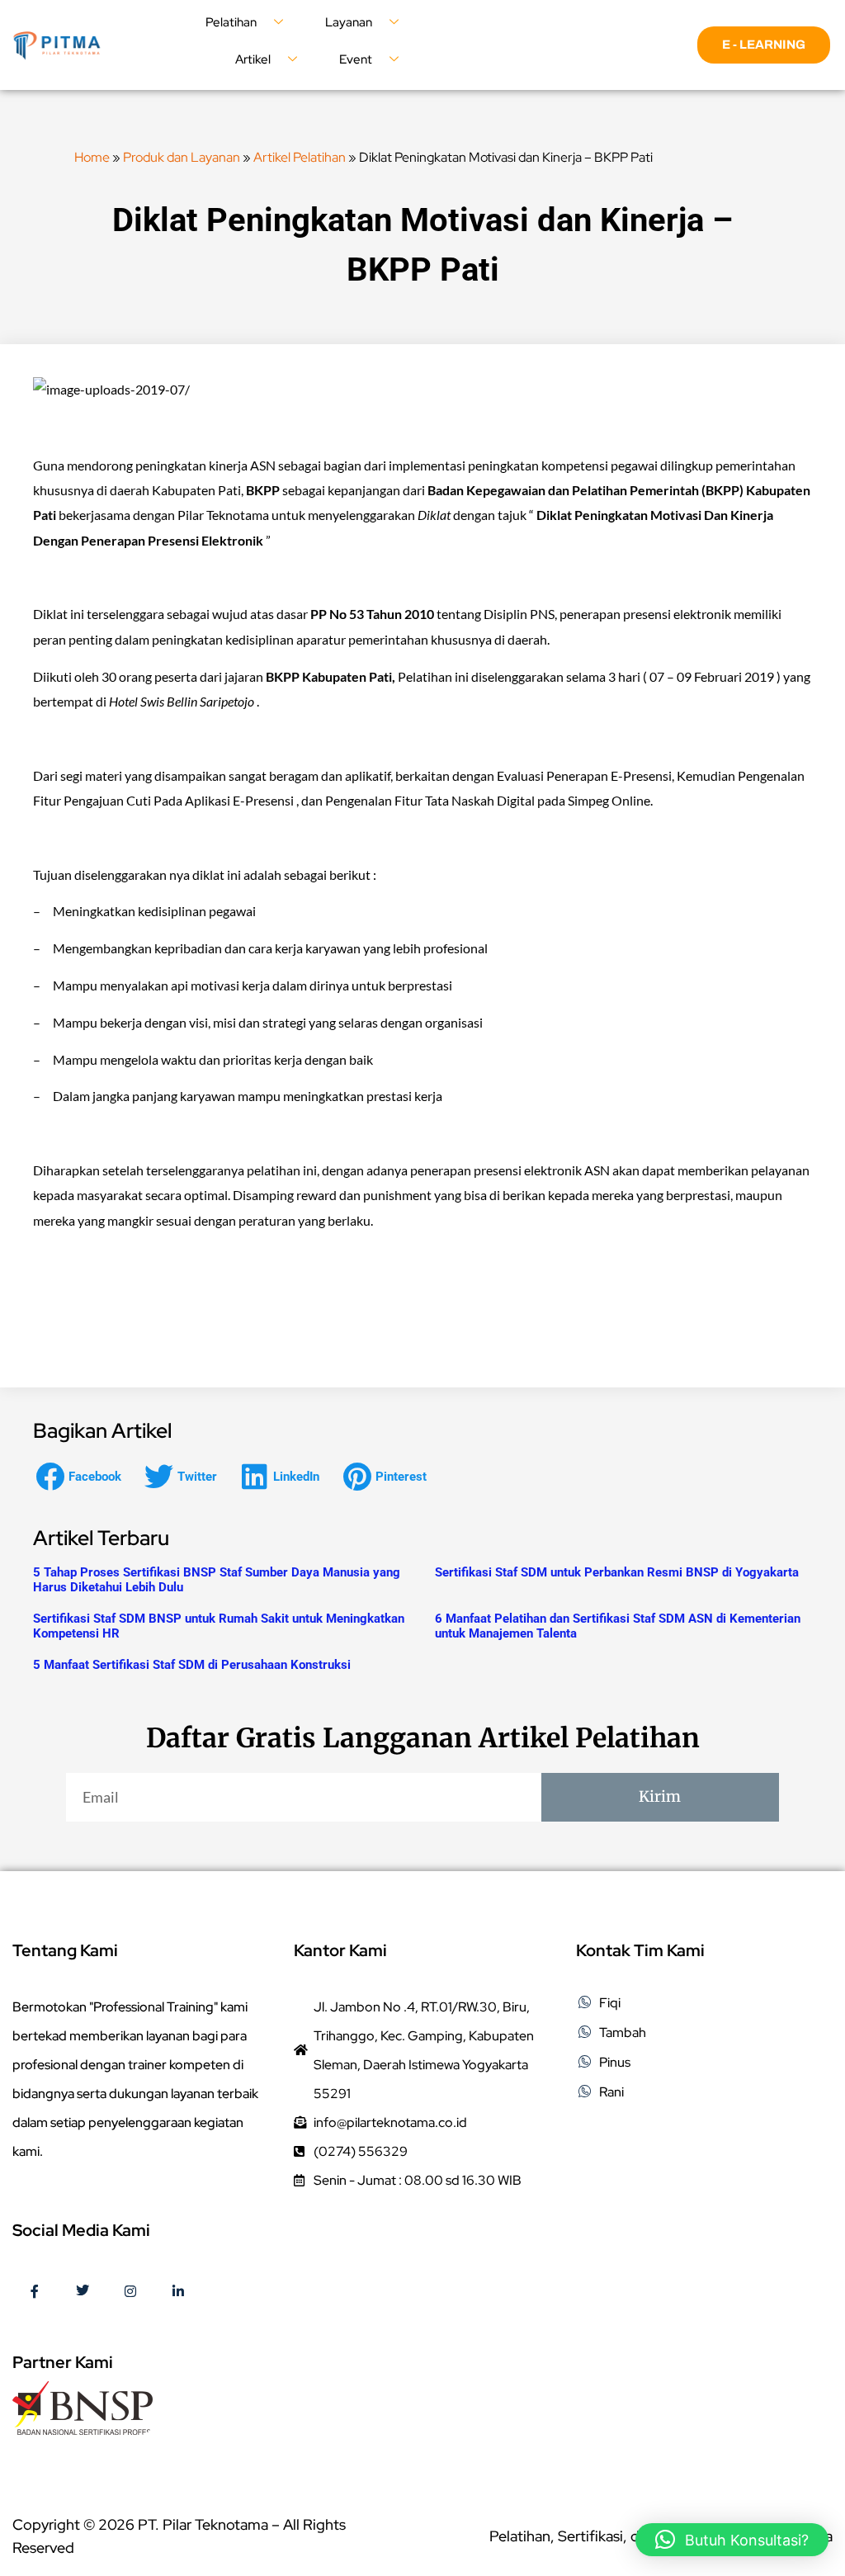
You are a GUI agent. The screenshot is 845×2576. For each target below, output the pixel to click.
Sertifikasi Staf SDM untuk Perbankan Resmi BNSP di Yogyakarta (617, 1572)
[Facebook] (35, 2292)
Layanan (349, 22)
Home (92, 157)
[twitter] (83, 2292)
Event (356, 59)
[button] (83, 1476)
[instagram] (130, 2292)
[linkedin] (178, 2292)
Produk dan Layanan (182, 157)
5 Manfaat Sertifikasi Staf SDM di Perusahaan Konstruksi (192, 1665)
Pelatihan (231, 22)
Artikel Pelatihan (300, 157)
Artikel (253, 59)
